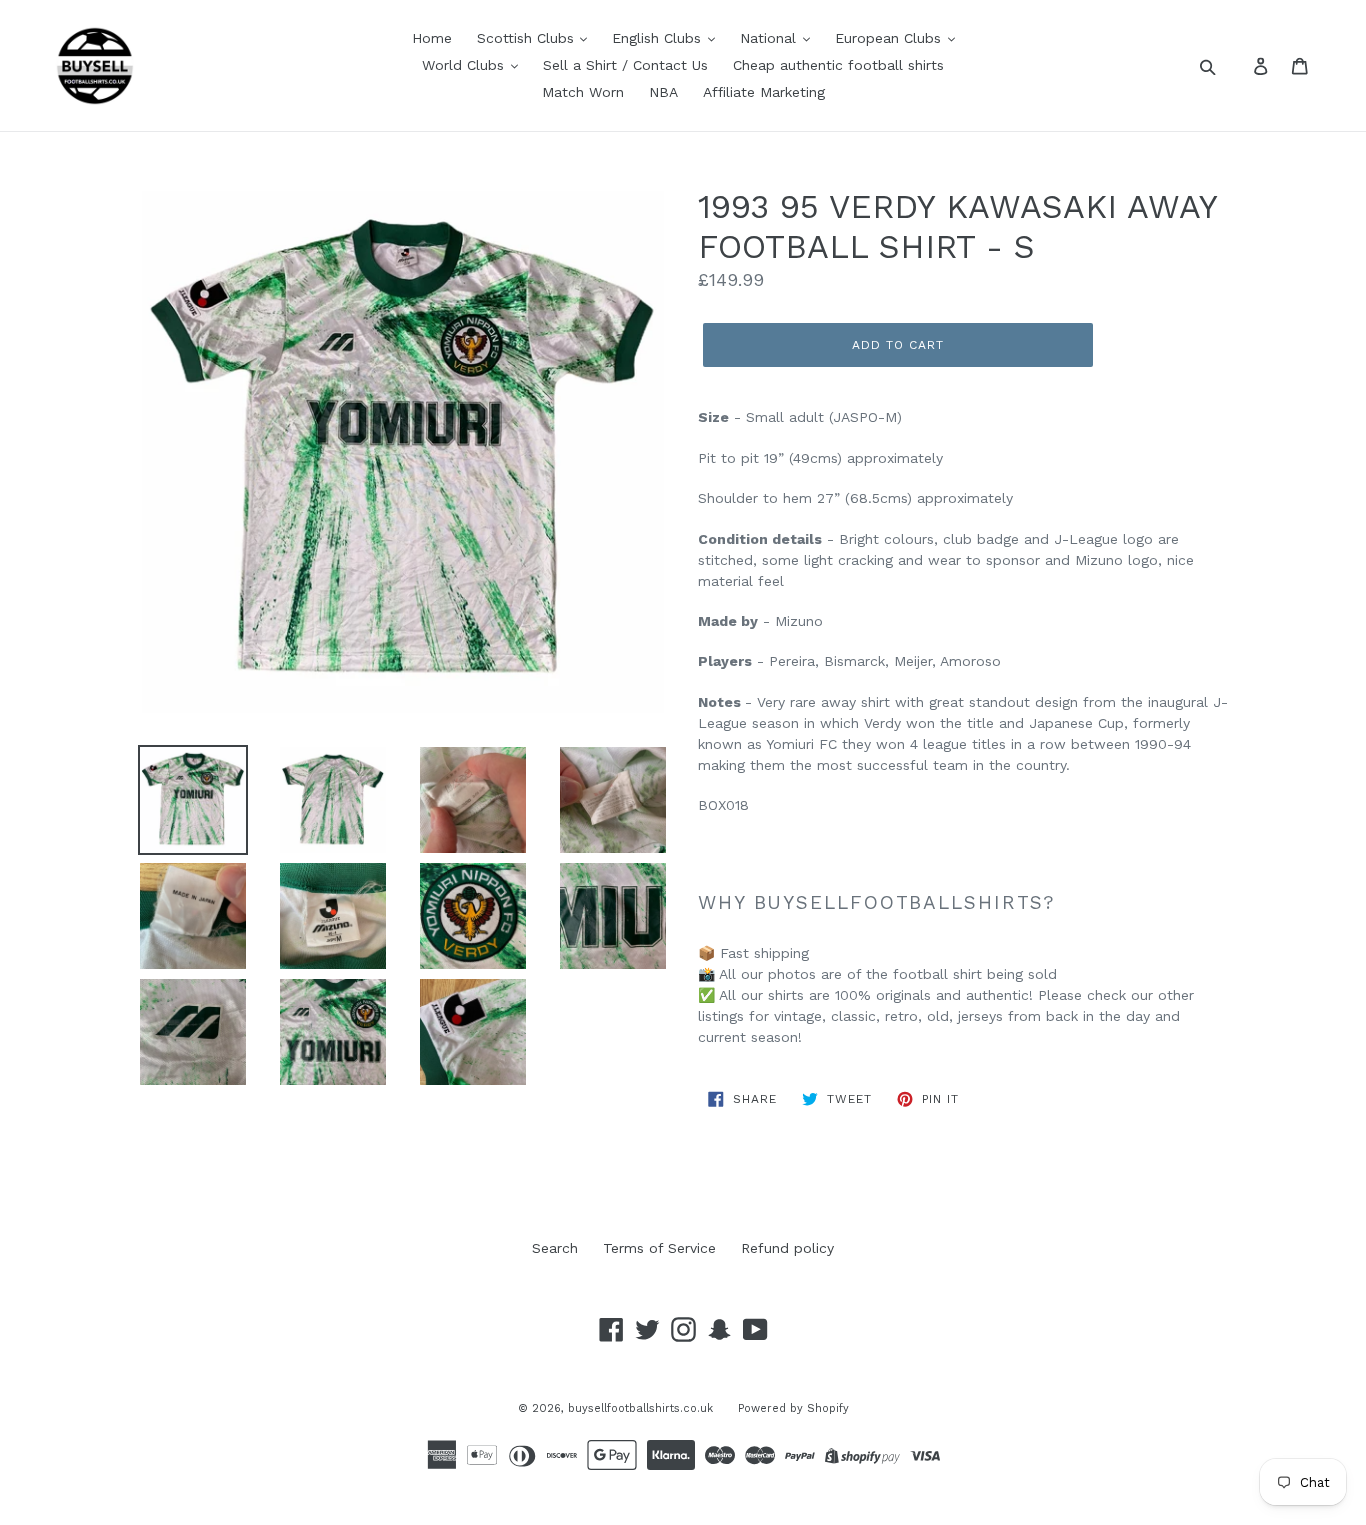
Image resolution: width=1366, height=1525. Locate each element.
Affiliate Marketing (764, 92)
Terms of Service (659, 1248)
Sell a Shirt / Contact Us (625, 65)
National (770, 38)
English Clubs (659, 38)
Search (555, 1248)
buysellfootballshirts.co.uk (640, 1408)
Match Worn (583, 92)
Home (432, 38)
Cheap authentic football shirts (838, 65)
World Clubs (465, 65)
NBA (663, 92)
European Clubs (890, 38)
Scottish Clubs (528, 38)
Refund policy (787, 1248)
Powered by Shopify (793, 1408)
